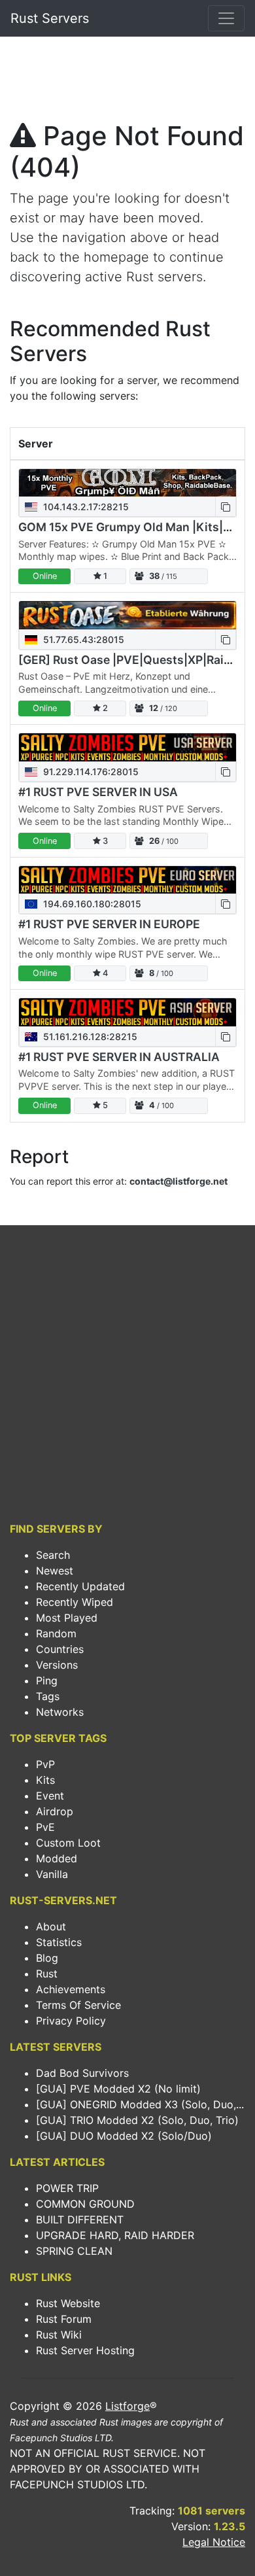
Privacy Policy (71, 2021)
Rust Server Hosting (85, 2350)
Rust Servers (50, 18)
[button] (226, 507)
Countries (60, 1649)
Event (50, 1796)
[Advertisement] (127, 82)
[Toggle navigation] (226, 18)
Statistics (59, 1942)
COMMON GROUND (85, 2204)
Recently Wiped (75, 1602)
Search (53, 1555)
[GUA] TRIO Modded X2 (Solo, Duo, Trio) (137, 2120)
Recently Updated (80, 1586)
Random (56, 1633)
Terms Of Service (78, 2005)
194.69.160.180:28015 (91, 904)
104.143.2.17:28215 (85, 507)
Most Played (67, 1618)
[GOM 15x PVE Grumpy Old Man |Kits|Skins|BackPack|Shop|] (127, 483)
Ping (47, 1680)
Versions (57, 1665)
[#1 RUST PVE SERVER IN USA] (127, 747)
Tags (48, 1696)
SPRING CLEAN (74, 2251)
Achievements (71, 1989)
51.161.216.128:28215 (89, 1036)
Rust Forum (64, 2319)
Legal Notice (214, 2542)
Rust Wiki (59, 2335)
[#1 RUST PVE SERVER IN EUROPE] (127, 880)
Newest (55, 1571)
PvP (45, 1764)
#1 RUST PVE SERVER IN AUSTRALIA (119, 1057)
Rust (47, 1974)
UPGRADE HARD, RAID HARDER (115, 2235)
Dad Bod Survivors (82, 2073)
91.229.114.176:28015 (90, 772)
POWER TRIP (67, 2188)
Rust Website (68, 2303)
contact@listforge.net (178, 1181)
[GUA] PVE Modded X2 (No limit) (118, 2089)
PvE (45, 1827)
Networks (60, 1712)
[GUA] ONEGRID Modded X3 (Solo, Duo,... (140, 2104)
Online (45, 576)
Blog (47, 1958)
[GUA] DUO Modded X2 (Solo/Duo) (124, 2136)
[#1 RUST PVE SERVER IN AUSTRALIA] (127, 1012)
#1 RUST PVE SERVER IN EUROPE (109, 924)
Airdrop (55, 1811)
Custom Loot (68, 1843)
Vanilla (52, 1874)
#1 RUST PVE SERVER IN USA (98, 792)
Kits (45, 1780)
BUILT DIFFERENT (80, 2219)
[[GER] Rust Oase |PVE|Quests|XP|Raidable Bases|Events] (127, 615)
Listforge (127, 2406)
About (51, 1926)
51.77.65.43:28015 (82, 639)
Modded (57, 1858)
